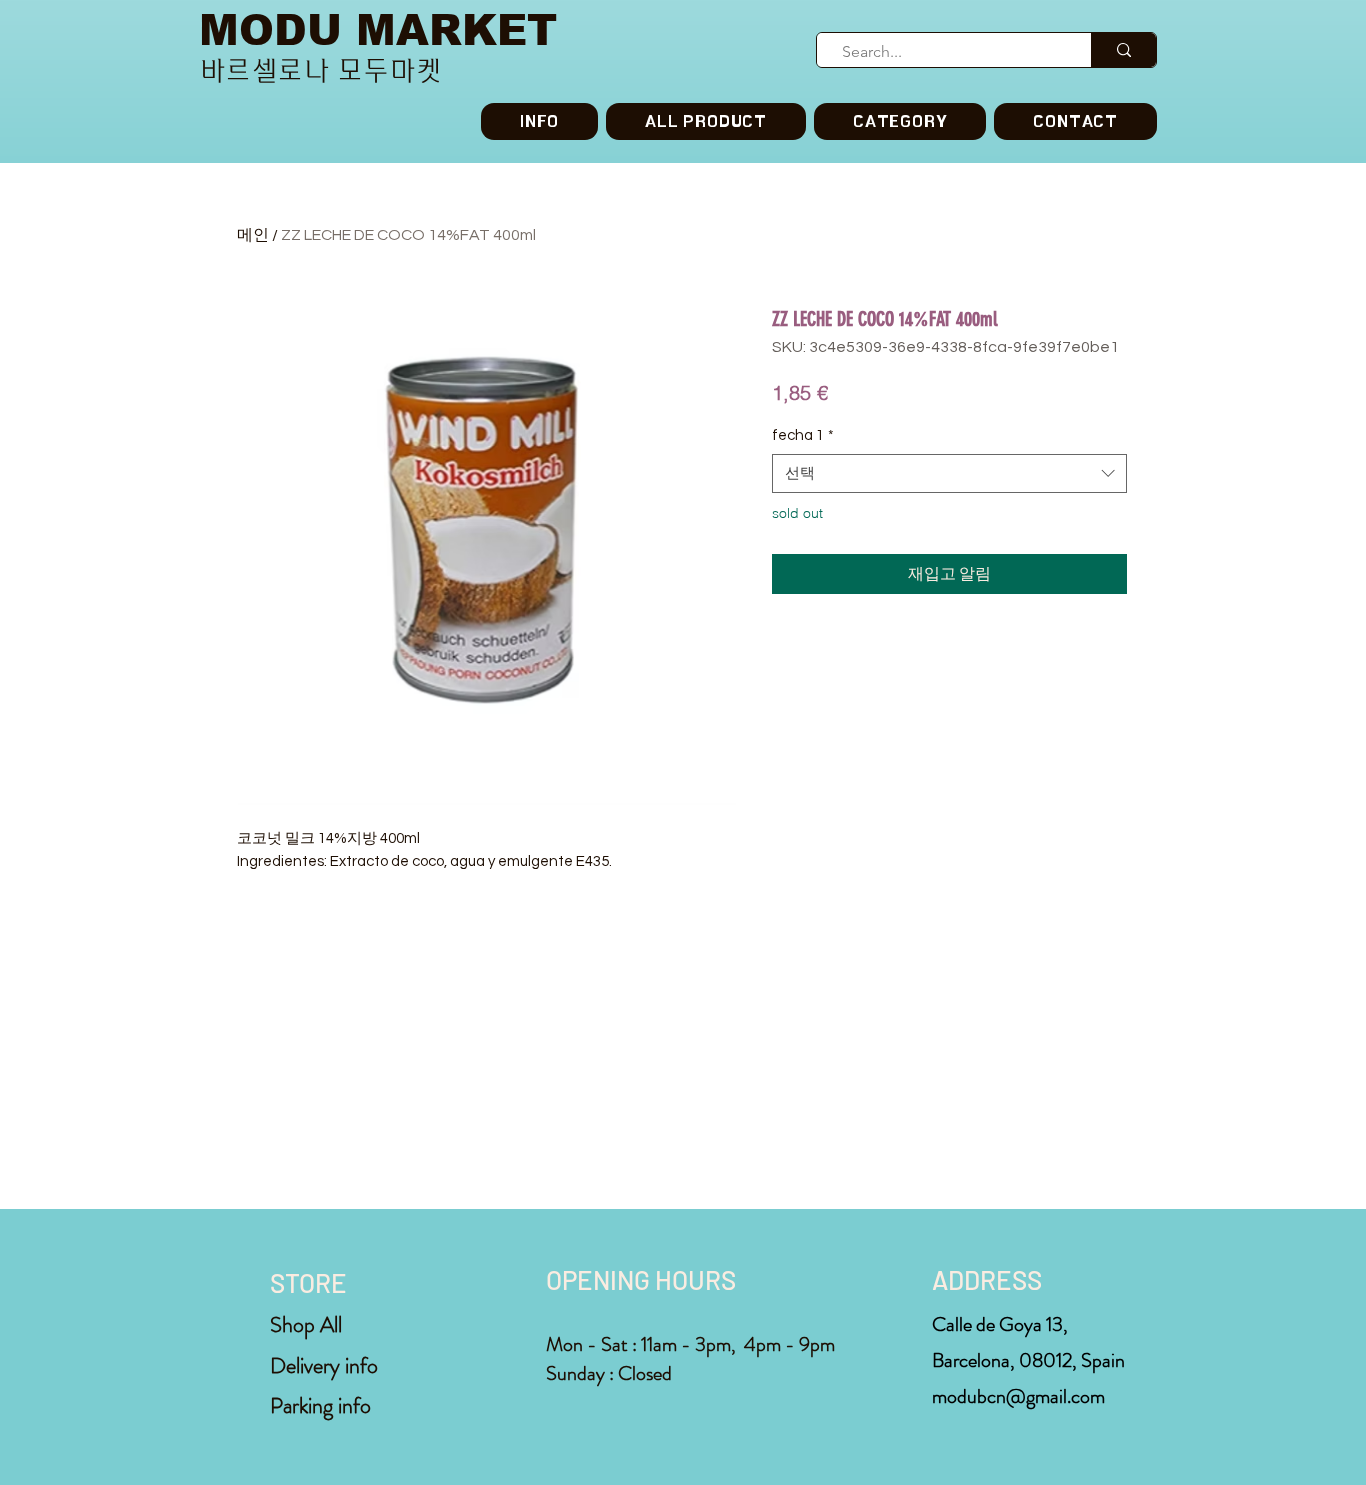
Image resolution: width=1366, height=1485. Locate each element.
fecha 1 (803, 435)
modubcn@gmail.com (1018, 1396)
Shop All (306, 1324)
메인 (253, 235)
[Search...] (1123, 50)
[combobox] (949, 473)
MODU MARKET (378, 30)
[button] (900, 121)
